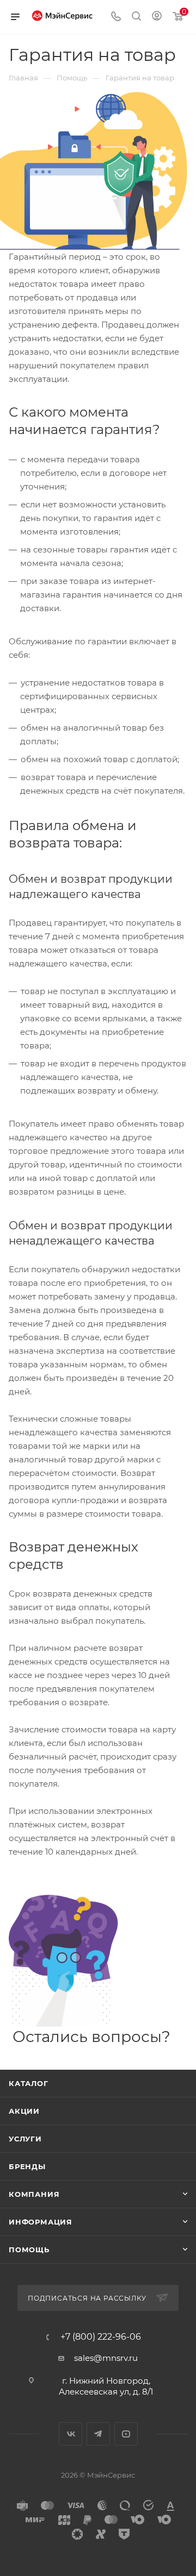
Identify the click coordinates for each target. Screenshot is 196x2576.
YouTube (126, 2434)
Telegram (98, 2434)
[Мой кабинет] (157, 17)
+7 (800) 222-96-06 (101, 2337)
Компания (34, 2194)
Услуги (25, 2139)
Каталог (29, 2083)
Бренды (27, 2166)
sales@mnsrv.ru (106, 2358)
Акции (24, 2111)
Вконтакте (71, 2434)
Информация (41, 2222)
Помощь (29, 2250)
